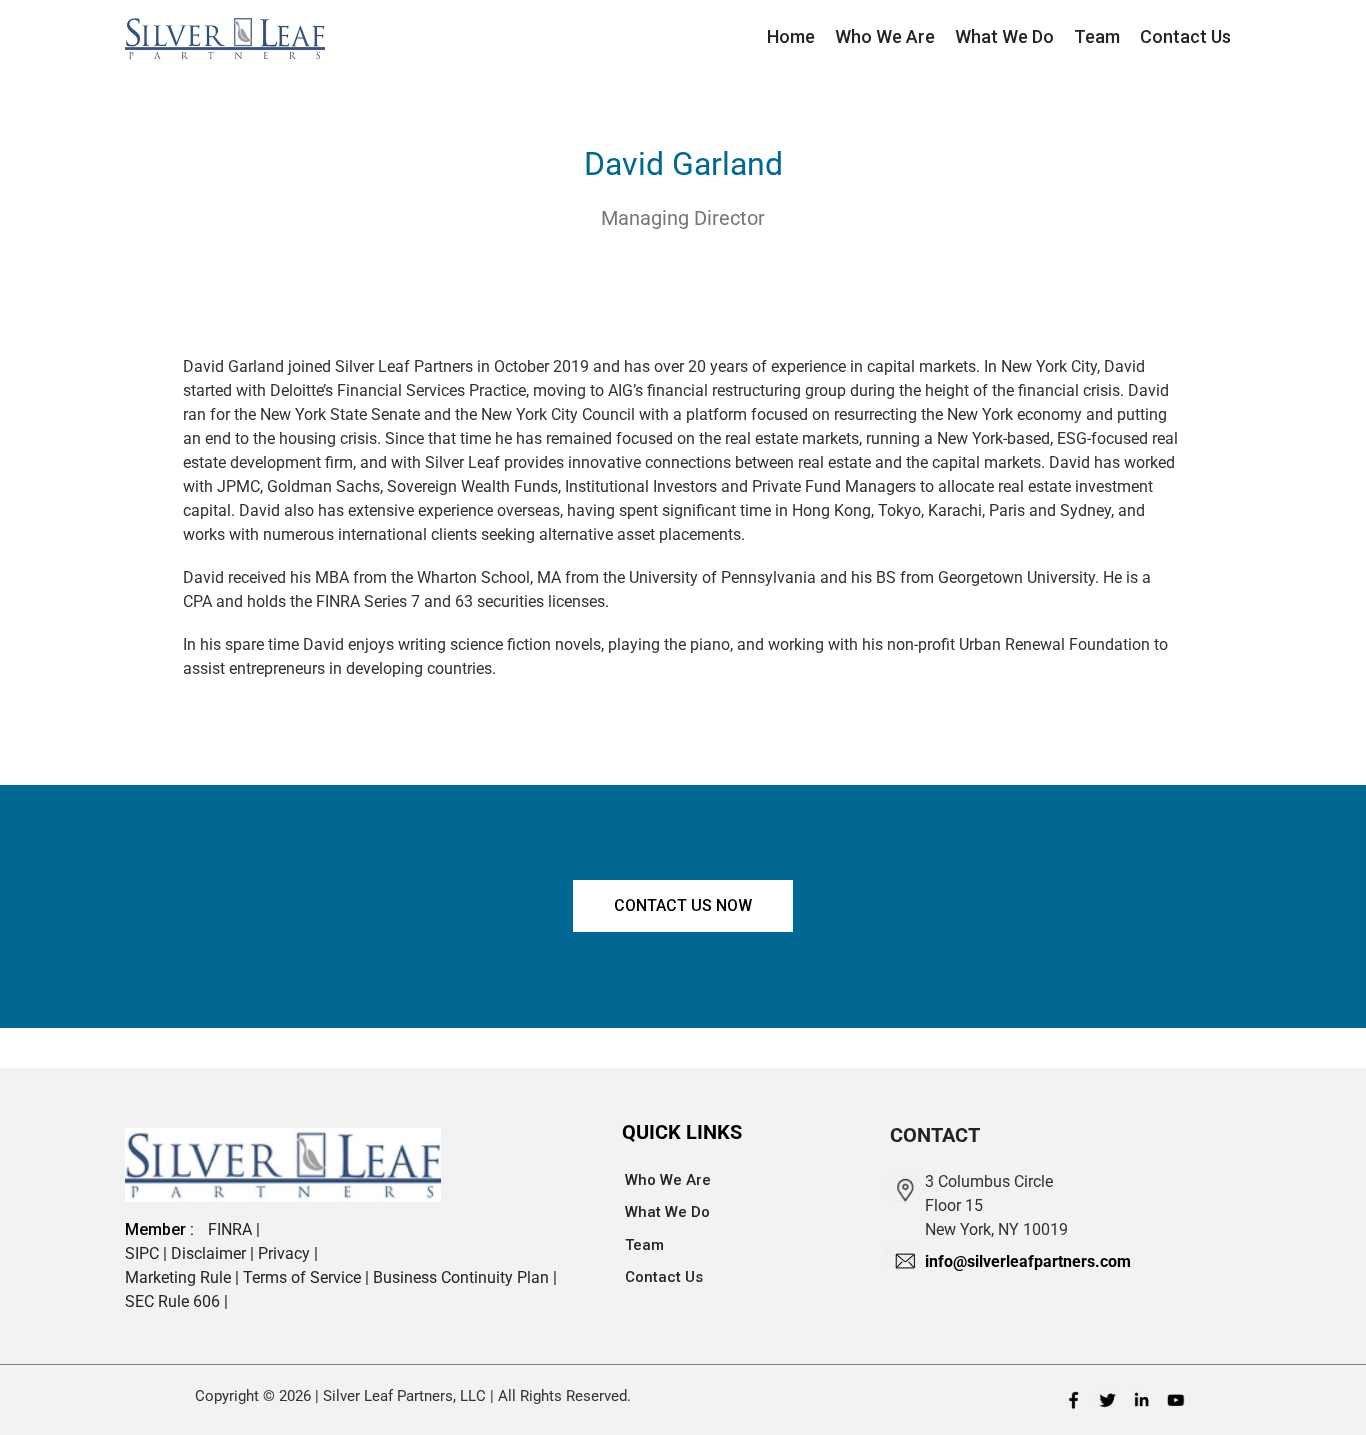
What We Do (667, 1212)
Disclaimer (210, 1253)
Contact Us (664, 1277)
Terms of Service (304, 1277)
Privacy (286, 1253)
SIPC (144, 1253)
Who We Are (668, 1180)
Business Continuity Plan (463, 1277)
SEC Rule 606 (174, 1301)
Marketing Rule (180, 1277)
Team (644, 1245)
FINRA (232, 1229)
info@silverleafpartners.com (1028, 1261)
